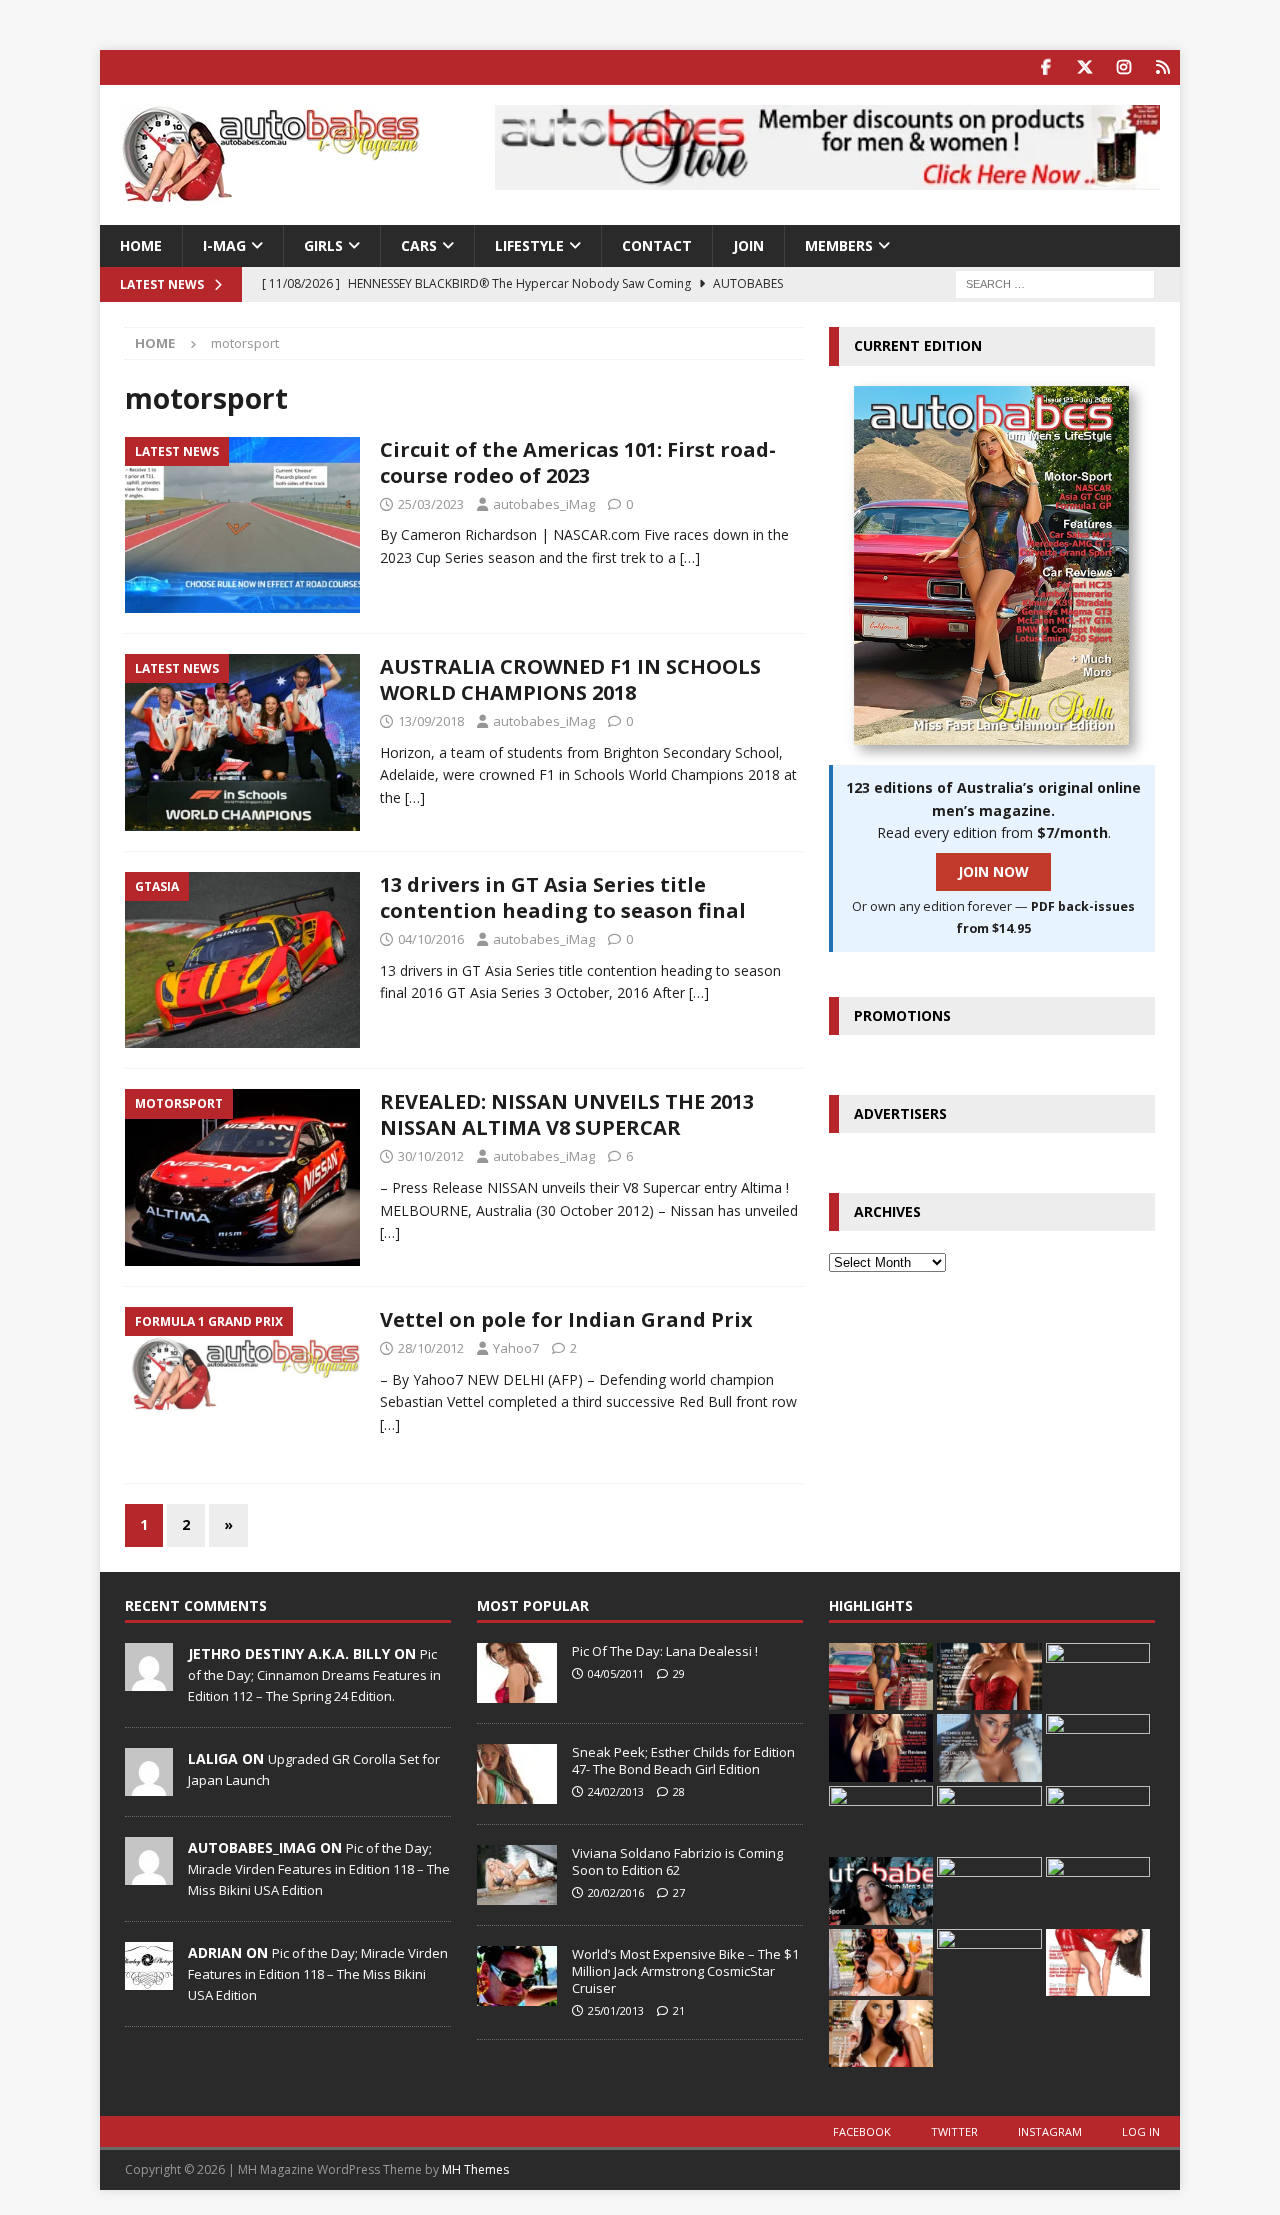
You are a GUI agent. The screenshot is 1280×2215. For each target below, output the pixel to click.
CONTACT (657, 245)
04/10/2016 (431, 939)
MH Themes (475, 2169)
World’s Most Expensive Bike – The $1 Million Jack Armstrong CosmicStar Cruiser (685, 1971)
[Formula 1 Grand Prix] (242, 1385)
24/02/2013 (616, 1791)
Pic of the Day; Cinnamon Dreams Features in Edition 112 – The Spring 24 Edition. (314, 1675)
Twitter (954, 2131)
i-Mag (224, 245)
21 (679, 2010)
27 (679, 1892)
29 (679, 1673)
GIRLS (323, 245)
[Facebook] (1045, 67)
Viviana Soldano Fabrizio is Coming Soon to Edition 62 (677, 1861)
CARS (419, 245)
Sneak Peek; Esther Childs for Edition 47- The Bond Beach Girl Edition (683, 1760)
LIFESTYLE (529, 245)
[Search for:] (1055, 283)
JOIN (748, 245)
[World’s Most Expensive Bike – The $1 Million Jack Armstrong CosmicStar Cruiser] (517, 1976)
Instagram (1050, 2131)
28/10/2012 (431, 1348)
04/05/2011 (616, 1673)
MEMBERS (839, 245)
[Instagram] (1123, 67)
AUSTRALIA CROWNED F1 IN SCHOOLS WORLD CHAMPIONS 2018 (570, 679)
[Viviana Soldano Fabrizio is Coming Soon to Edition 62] (517, 1875)
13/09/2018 (431, 721)
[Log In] (1162, 67)
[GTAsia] (242, 960)
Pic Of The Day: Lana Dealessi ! (665, 1651)
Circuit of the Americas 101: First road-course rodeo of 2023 (578, 462)
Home (141, 245)
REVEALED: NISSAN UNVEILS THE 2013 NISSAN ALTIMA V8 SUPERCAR (567, 1114)
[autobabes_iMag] (149, 1874)
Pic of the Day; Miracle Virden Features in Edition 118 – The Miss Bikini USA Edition (319, 1869)
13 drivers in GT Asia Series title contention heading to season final (563, 897)
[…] (690, 557)
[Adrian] (149, 1979)
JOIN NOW (993, 871)
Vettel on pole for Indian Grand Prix (566, 1319)
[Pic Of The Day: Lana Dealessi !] (517, 1673)
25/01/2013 (616, 2010)
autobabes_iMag (544, 504)
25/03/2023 (431, 504)
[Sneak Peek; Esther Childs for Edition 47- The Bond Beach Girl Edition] (517, 1774)
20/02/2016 (616, 1892)
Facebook (862, 2131)
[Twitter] (1084, 67)
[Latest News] (242, 525)
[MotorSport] (242, 1177)
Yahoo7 (516, 1348)
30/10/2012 (431, 1156)
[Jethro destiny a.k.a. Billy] (149, 1680)
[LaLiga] (149, 1785)
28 (679, 1791)
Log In (1141, 2131)
